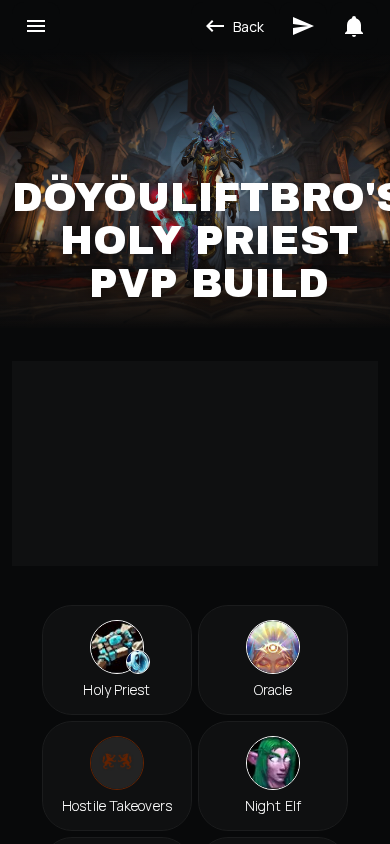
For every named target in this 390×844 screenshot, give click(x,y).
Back (248, 26)
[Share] (303, 26)
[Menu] (36, 26)
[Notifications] (354, 26)
